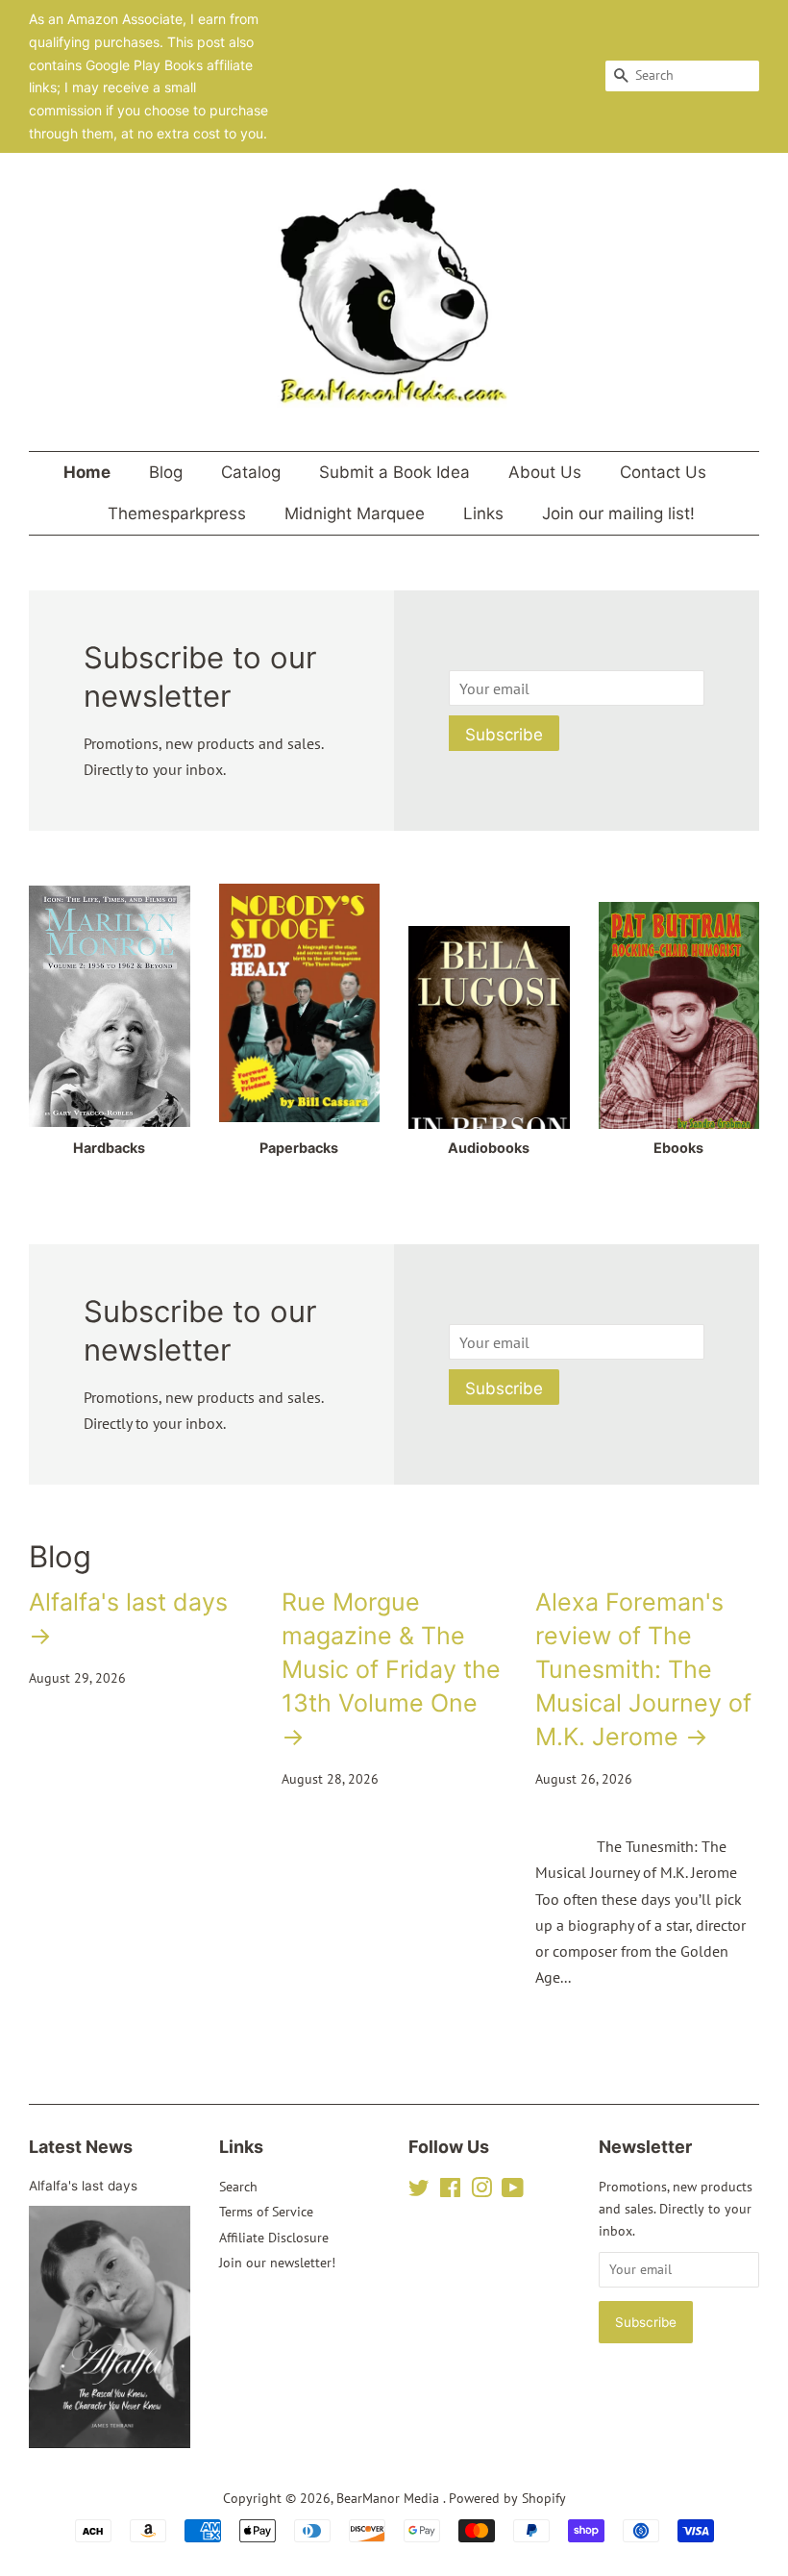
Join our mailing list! (618, 513)
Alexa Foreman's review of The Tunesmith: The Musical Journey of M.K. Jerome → (643, 1669)
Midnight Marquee (355, 513)
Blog (166, 472)
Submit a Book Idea (394, 472)
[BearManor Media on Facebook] (450, 2191)
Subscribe (504, 735)
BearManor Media (390, 2498)
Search (238, 2187)
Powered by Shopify (507, 2498)
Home (87, 472)
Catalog (251, 472)
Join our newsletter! (277, 2263)
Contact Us (663, 472)
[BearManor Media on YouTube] (513, 2191)
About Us (545, 472)
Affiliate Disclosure (274, 2238)
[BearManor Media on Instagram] (481, 2191)
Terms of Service (266, 2212)
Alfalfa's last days (83, 2186)
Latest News (81, 2147)
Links (483, 513)
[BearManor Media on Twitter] (419, 2191)
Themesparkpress (177, 513)
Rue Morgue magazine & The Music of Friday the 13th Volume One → (391, 1669)
